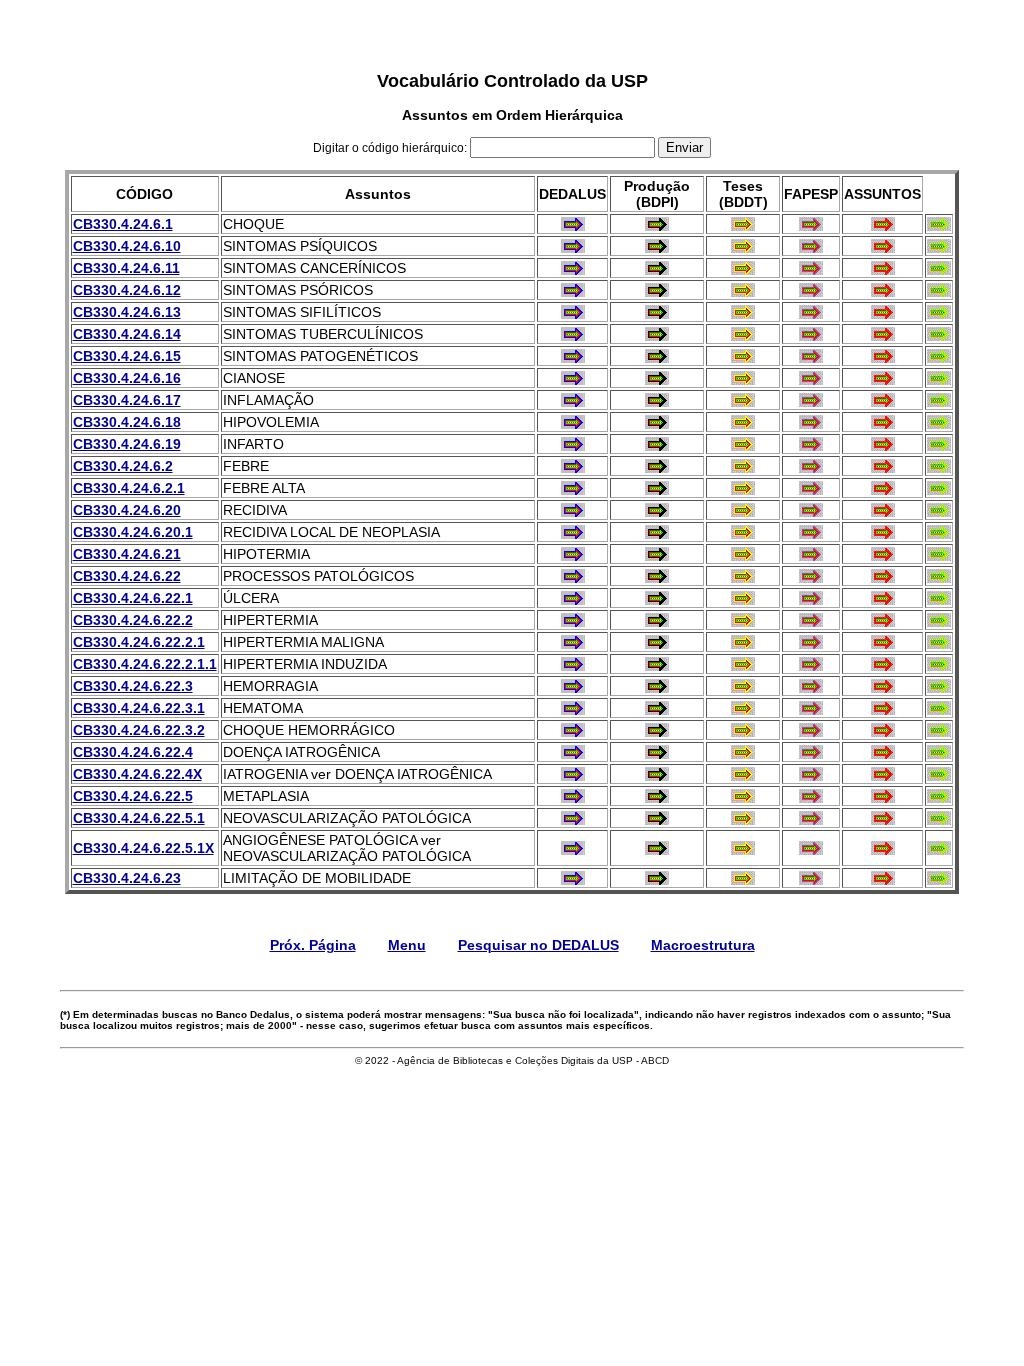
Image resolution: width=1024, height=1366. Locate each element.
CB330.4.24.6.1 (123, 224)
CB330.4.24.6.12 (127, 290)
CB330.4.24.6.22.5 (133, 796)
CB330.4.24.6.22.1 (133, 598)
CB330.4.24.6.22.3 (133, 686)
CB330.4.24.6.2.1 (129, 488)
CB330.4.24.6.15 (127, 356)
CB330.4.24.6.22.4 (133, 752)
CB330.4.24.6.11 (126, 268)
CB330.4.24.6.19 (127, 444)
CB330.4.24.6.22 (127, 576)
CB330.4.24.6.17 (127, 400)
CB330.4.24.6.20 (127, 510)
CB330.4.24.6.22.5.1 (139, 818)
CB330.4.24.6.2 (123, 466)
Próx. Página (313, 945)
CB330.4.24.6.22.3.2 (139, 730)
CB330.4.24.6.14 (127, 334)
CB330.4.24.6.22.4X (137, 774)
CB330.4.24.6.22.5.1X (143, 848)
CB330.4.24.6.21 (127, 554)
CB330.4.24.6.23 (127, 878)
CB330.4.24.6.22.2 (133, 620)
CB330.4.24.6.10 (127, 246)
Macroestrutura (703, 945)
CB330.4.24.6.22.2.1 (139, 642)
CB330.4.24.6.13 (127, 312)
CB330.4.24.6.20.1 (133, 532)
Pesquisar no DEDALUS (538, 945)
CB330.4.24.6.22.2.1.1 (145, 664)
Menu (407, 945)
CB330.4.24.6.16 (127, 378)
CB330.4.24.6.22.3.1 (139, 708)
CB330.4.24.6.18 (127, 422)
